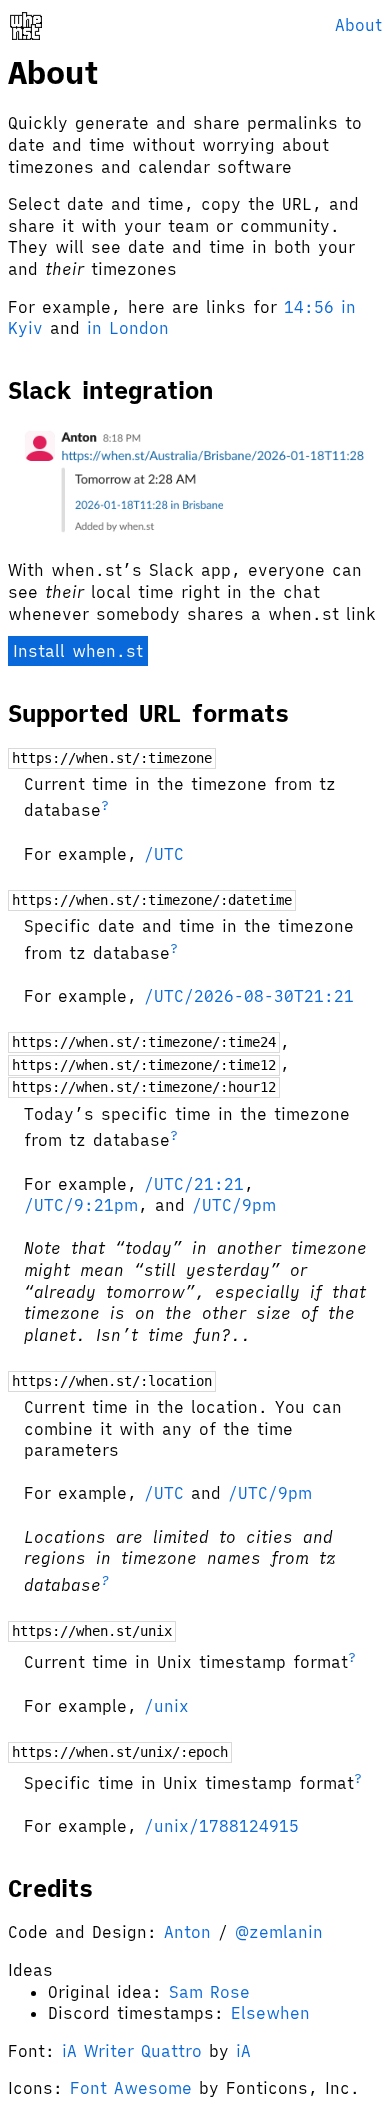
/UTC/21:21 (194, 1184)
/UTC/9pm (234, 1205)
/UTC (164, 854)
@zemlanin (279, 1932)
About (358, 25)
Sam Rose (209, 1992)
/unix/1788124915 (221, 1826)
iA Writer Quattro (132, 2051)
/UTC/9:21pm (81, 1205)
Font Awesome (131, 2088)
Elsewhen (270, 2013)
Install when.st (78, 651)
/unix (166, 1706)
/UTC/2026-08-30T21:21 (249, 996)
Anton (187, 1932)
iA (243, 2051)
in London (128, 328)
